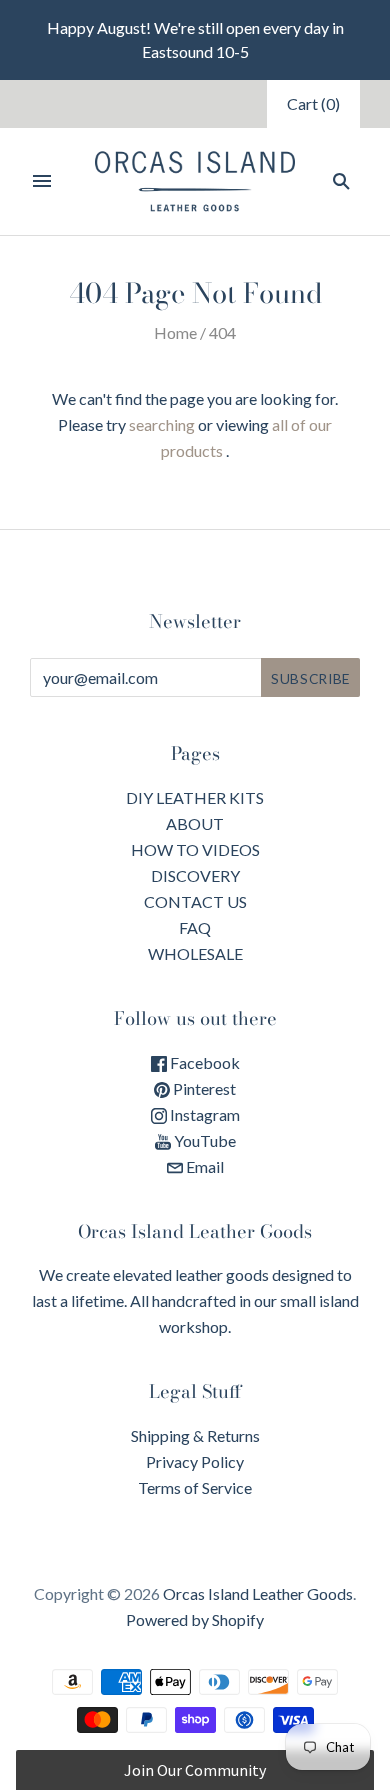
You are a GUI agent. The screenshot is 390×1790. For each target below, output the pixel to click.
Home (175, 332)
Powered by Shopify (195, 1619)
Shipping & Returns (195, 1435)
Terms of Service (195, 1487)
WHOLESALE (195, 953)
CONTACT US (195, 901)
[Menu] (42, 181)
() (313, 103)
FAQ (195, 927)
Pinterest (203, 1088)
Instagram (203, 1114)
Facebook (203, 1062)
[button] (195, 1770)
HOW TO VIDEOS (195, 849)
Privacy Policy (195, 1461)
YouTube (203, 1140)
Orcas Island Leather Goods (258, 1593)
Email (203, 1166)
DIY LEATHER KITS (195, 797)
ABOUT (195, 823)
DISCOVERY (195, 875)
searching (162, 424)
